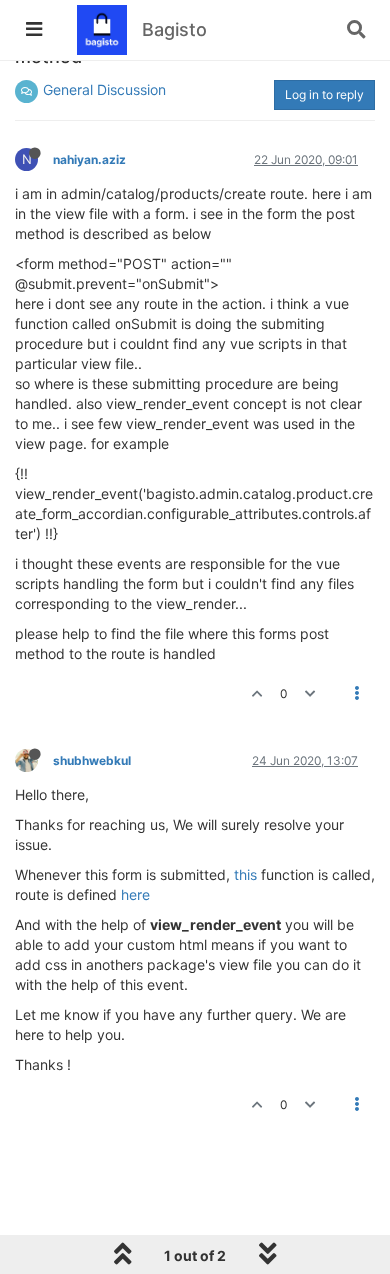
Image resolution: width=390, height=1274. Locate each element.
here (135, 894)
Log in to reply (324, 94)
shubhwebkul (92, 760)
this (245, 874)
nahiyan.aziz (89, 159)
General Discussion (104, 89)
